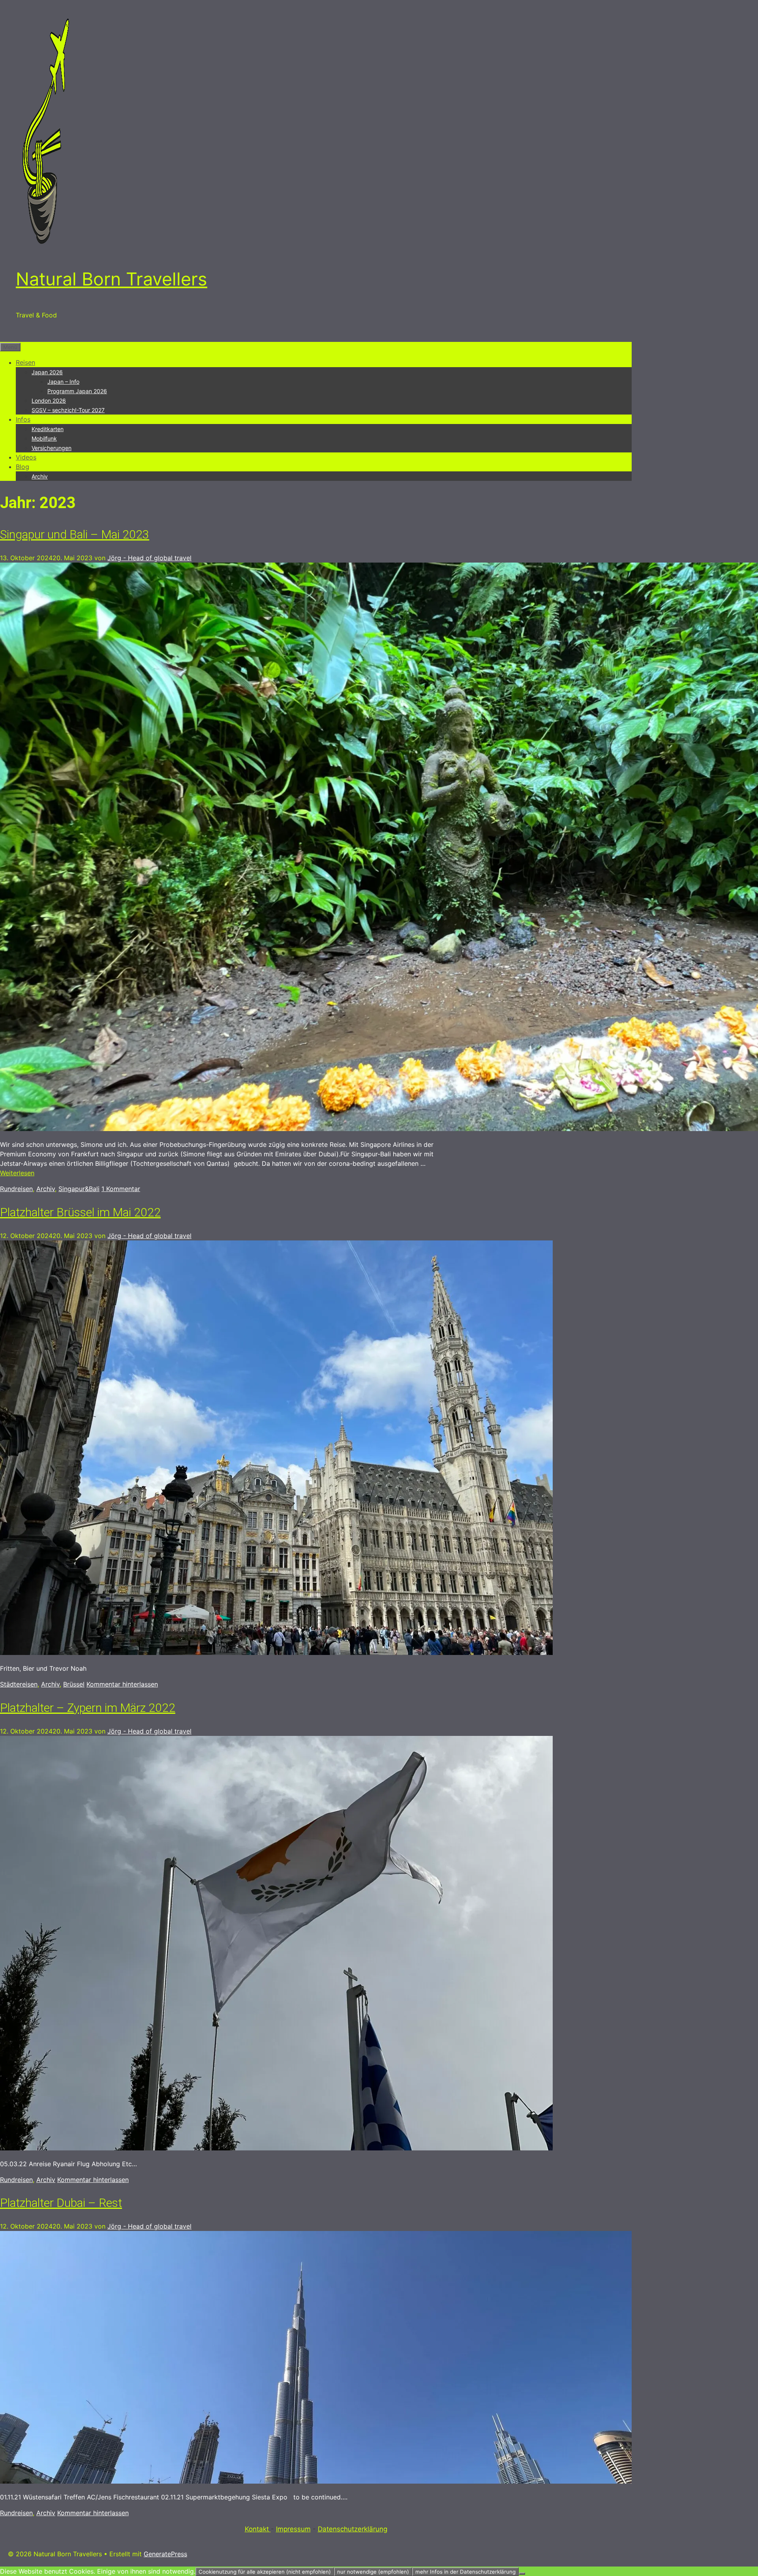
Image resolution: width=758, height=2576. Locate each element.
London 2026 (49, 401)
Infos (23, 419)
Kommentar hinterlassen (122, 1684)
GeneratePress (165, 2554)
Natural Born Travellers (112, 279)
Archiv (40, 476)
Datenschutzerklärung (353, 2529)
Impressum (293, 2529)
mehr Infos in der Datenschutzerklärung (465, 2572)
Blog (23, 467)
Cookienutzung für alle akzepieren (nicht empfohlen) (265, 2572)
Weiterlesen (17, 1173)
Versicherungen (52, 448)
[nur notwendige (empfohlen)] (522, 2574)
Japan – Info (63, 382)
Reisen (25, 362)
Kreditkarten (48, 429)
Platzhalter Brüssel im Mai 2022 (80, 1212)
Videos (26, 457)
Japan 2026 (47, 372)
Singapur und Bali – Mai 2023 (75, 534)
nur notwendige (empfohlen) (373, 2572)
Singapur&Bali (79, 1189)
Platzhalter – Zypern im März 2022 (88, 1708)
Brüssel (74, 1684)
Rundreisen (16, 1189)
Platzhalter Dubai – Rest (61, 2203)
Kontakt (258, 2529)
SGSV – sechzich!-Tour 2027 (68, 410)
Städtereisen (19, 1684)
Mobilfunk (44, 438)
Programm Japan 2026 (77, 391)
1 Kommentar (121, 1189)
